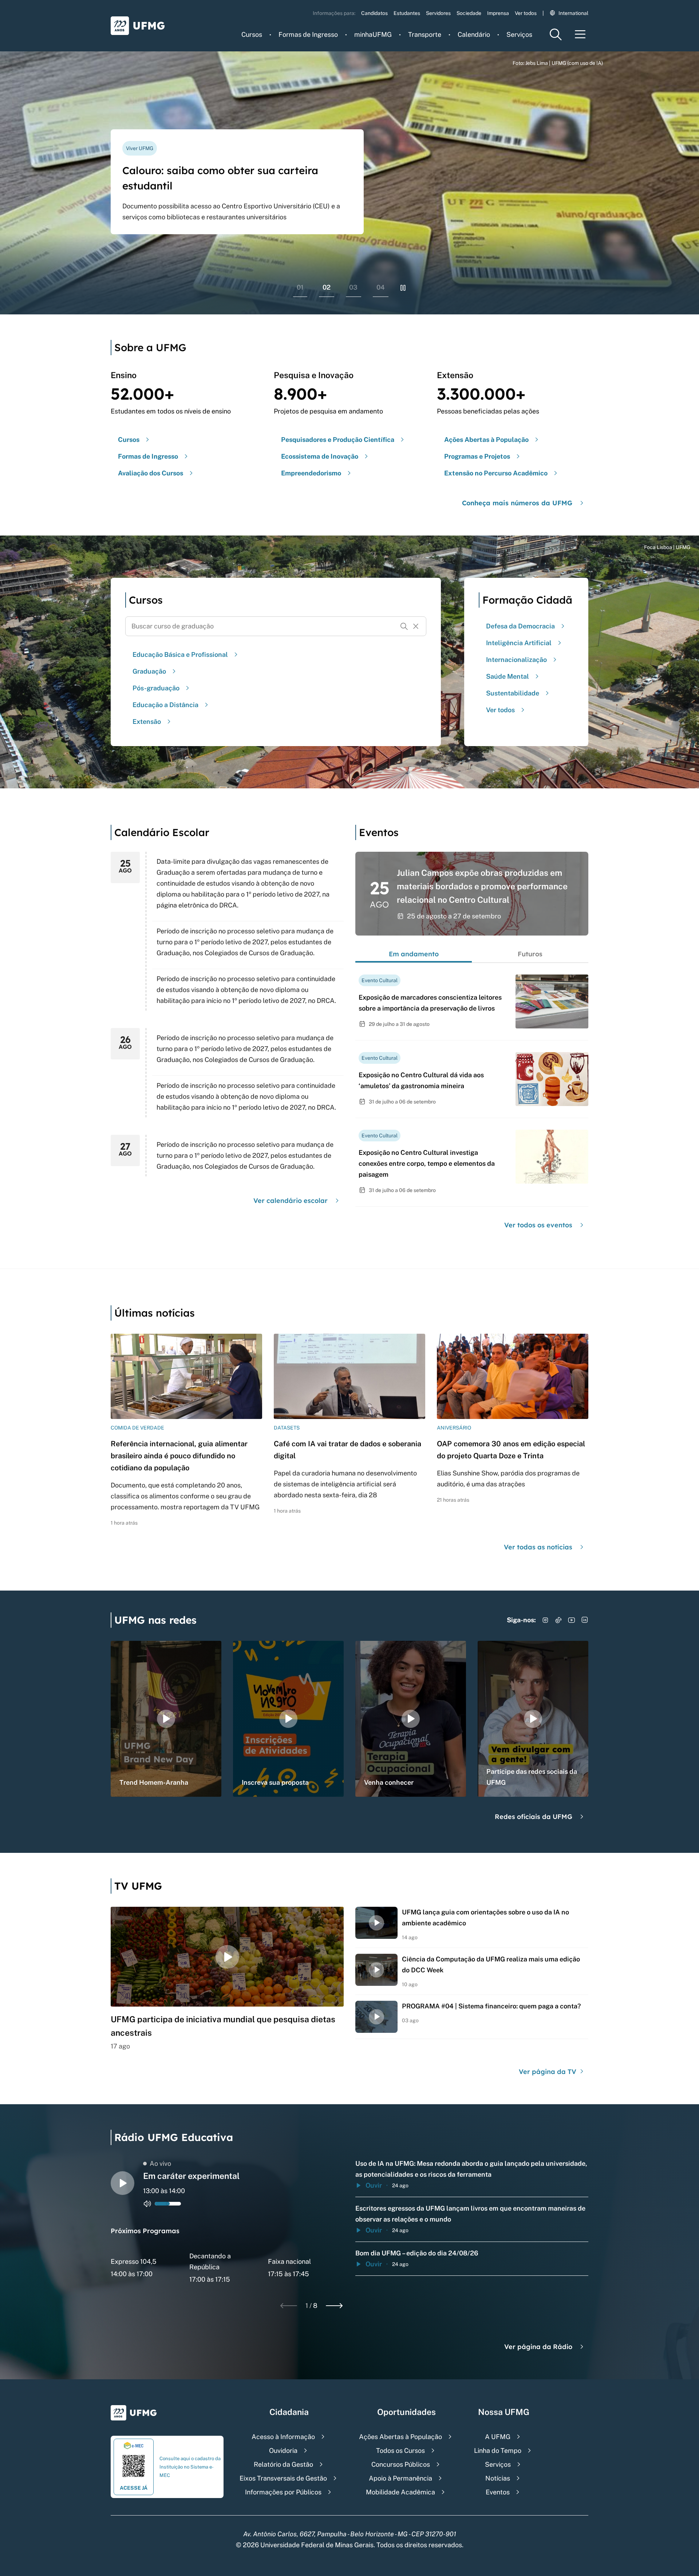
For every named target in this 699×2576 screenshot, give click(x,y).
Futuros (530, 954)
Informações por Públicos (283, 2492)
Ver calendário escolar (291, 1201)
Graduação (149, 671)
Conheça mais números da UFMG (517, 503)
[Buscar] (404, 626)
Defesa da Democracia (520, 626)
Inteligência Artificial (519, 643)
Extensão (147, 722)
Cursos (252, 34)
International (573, 13)
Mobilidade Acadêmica (400, 2492)
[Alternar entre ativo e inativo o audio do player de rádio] (147, 2204)
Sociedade (469, 13)
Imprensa (498, 13)
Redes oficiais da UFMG (534, 1817)
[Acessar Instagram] (545, 1620)
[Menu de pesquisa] (556, 34)
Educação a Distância (165, 705)
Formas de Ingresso (308, 34)
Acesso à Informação (283, 2437)
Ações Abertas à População (400, 2437)
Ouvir (374, 2185)
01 (300, 287)
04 (381, 287)
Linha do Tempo (498, 2450)
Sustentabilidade (513, 693)
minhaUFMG (373, 34)
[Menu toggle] (580, 34)
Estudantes (407, 13)
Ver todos (526, 13)
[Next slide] (334, 2306)
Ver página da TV (548, 2072)
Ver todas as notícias (538, 1547)
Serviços (519, 34)
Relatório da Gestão (283, 2464)
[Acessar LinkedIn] (585, 1620)
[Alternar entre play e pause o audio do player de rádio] (123, 2183)
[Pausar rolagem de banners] (403, 288)
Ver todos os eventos (538, 1225)
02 (327, 287)
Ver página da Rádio (538, 2347)
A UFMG (498, 2437)
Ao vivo (160, 2163)
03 (353, 287)
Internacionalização (516, 660)
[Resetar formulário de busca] (416, 626)
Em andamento (414, 954)
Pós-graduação (156, 688)
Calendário (474, 34)
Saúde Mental (508, 676)
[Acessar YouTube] (572, 1620)
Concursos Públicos (401, 2464)
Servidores (438, 13)
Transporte (425, 34)
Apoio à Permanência (400, 2478)
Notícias (498, 2478)
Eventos (498, 2492)
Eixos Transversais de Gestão (283, 2478)
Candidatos (374, 13)
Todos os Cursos (400, 2450)
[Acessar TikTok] (558, 1620)
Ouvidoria (283, 2450)
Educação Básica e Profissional (180, 654)
